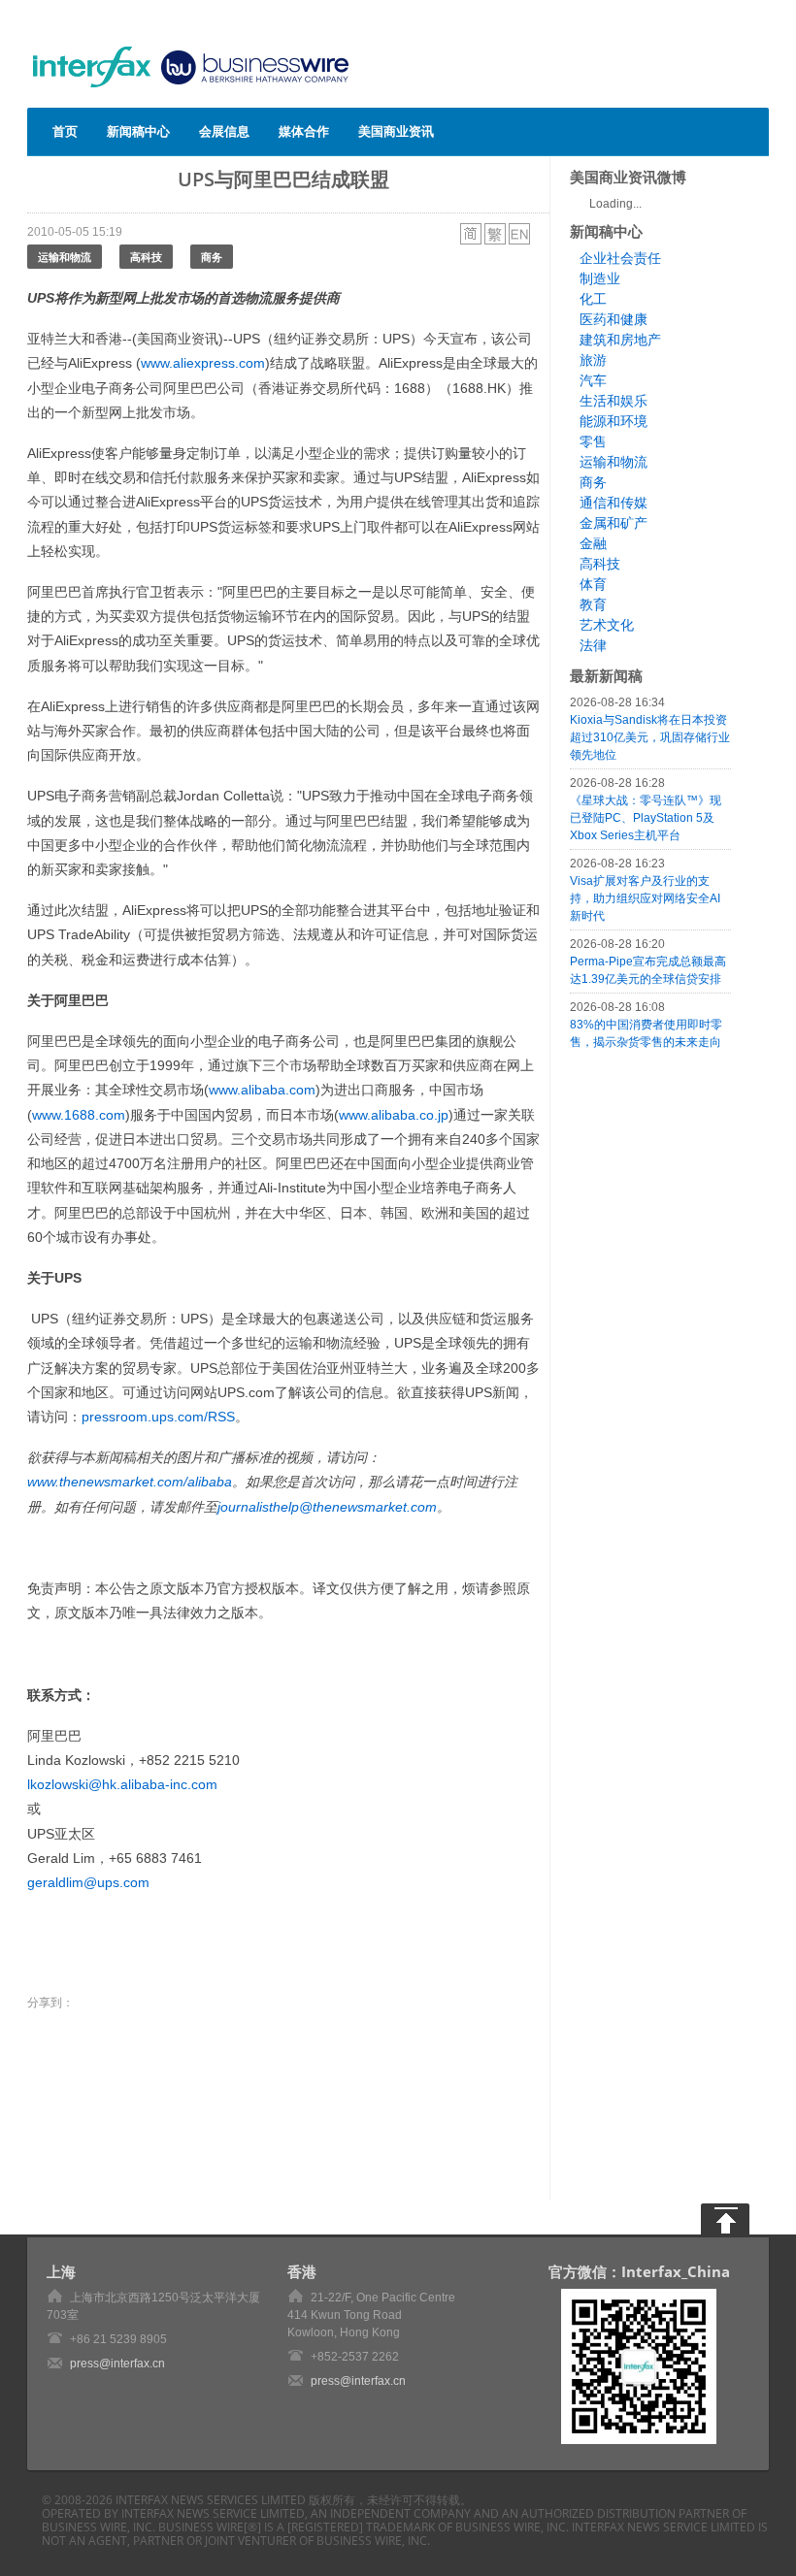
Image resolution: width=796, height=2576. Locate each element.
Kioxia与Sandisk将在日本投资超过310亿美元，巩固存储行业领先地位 (650, 737)
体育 (593, 584)
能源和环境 (614, 421)
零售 (593, 441)
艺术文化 (607, 625)
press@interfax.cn (117, 2364)
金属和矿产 (614, 523)
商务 (212, 257)
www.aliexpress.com (203, 363)
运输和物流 (65, 257)
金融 (593, 543)
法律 (593, 645)
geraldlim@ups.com (88, 1882)
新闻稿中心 (138, 131)
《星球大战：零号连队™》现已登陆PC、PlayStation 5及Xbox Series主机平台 (646, 818)
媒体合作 (304, 131)
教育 (593, 604)
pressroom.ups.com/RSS (158, 1417)
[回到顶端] (725, 2219)
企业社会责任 (620, 258)
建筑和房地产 (620, 340)
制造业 (600, 278)
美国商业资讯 (396, 131)
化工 (593, 299)
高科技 (146, 257)
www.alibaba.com (262, 1090)
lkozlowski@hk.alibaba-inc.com (122, 1784)
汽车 (593, 380)
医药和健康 (614, 319)
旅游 (593, 360)
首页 (65, 131)
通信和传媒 (614, 503)
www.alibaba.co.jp (394, 1115)
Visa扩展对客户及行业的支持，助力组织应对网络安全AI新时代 (645, 898)
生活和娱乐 (614, 401)
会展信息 (224, 131)
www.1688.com (79, 1115)
